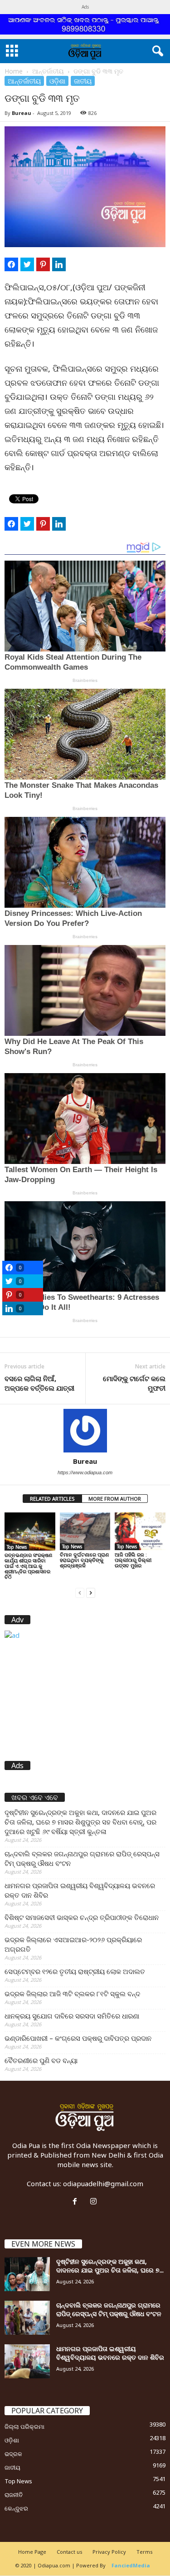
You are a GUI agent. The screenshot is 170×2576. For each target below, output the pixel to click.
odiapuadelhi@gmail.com (103, 2183)
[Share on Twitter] (27, 264)
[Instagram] (95, 2202)
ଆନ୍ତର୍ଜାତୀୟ (48, 71)
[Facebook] (77, 2202)
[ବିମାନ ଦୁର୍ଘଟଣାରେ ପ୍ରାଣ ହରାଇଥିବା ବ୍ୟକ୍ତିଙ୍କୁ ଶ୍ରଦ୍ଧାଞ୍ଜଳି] (85, 1531)
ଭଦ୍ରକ (13, 2454)
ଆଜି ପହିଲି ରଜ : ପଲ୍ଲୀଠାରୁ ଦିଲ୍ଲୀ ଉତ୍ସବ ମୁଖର (133, 1560)
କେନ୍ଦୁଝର (16, 2508)
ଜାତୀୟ (83, 81)
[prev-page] (80, 1592)
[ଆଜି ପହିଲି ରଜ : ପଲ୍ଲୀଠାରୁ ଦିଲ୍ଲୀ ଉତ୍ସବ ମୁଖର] (140, 1531)
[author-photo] (85, 1431)
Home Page (32, 2552)
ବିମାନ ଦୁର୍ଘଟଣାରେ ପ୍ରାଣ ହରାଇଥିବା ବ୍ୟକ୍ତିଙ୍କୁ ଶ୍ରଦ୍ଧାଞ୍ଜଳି (84, 1560)
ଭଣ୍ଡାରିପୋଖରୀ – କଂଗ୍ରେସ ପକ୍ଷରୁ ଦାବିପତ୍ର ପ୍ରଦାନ (78, 2038)
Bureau (22, 113)
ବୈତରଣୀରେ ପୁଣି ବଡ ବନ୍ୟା (41, 2060)
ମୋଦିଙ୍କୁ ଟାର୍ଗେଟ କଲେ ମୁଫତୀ (134, 1383)
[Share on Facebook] (11, 264)
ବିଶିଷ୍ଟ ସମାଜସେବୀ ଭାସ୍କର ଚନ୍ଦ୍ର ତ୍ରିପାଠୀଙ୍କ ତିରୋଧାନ (82, 1917)
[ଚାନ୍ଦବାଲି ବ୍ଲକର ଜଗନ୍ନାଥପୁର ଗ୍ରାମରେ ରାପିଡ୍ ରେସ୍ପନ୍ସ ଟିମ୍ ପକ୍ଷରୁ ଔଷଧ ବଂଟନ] (27, 2318)
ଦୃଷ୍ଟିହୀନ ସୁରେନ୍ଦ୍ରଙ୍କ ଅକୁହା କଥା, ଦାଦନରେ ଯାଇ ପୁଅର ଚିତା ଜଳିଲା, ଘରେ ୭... (110, 2266)
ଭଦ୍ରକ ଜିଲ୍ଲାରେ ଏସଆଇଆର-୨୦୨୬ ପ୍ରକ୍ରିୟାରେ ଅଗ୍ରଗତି (73, 1944)
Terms (144, 2552)
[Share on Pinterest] (43, 264)
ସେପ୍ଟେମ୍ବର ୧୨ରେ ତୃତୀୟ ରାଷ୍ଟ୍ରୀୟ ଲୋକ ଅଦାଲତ (75, 1971)
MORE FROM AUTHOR (115, 1499)
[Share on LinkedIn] (59, 264)
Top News (17, 1547)
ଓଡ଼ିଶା (57, 81)
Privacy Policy (109, 2552)
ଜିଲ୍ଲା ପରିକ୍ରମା (24, 2427)
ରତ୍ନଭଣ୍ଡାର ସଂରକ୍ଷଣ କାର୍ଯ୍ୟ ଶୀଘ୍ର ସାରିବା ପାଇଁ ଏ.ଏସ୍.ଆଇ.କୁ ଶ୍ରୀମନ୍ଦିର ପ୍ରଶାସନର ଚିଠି (28, 1566)
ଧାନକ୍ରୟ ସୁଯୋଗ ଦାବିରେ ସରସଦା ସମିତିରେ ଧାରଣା (72, 2016)
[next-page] (91, 1592)
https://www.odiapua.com (85, 1472)
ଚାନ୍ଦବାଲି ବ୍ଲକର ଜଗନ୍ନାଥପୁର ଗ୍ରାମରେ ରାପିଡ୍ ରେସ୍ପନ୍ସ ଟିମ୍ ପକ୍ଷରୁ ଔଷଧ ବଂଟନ (82, 1858)
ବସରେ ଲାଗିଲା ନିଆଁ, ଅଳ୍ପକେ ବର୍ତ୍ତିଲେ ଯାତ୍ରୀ (39, 1383)
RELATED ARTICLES (52, 1499)
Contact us (69, 2552)
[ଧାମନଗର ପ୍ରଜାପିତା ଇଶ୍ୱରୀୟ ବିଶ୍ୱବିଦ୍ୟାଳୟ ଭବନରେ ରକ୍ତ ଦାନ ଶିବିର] (27, 2361)
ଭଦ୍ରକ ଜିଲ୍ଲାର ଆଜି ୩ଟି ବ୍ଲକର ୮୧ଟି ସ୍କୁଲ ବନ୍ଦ (72, 1994)
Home (14, 71)
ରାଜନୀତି (14, 2495)
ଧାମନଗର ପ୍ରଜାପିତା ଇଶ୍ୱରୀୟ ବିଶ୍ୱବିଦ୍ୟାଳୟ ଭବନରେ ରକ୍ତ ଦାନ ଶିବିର (80, 1890)
